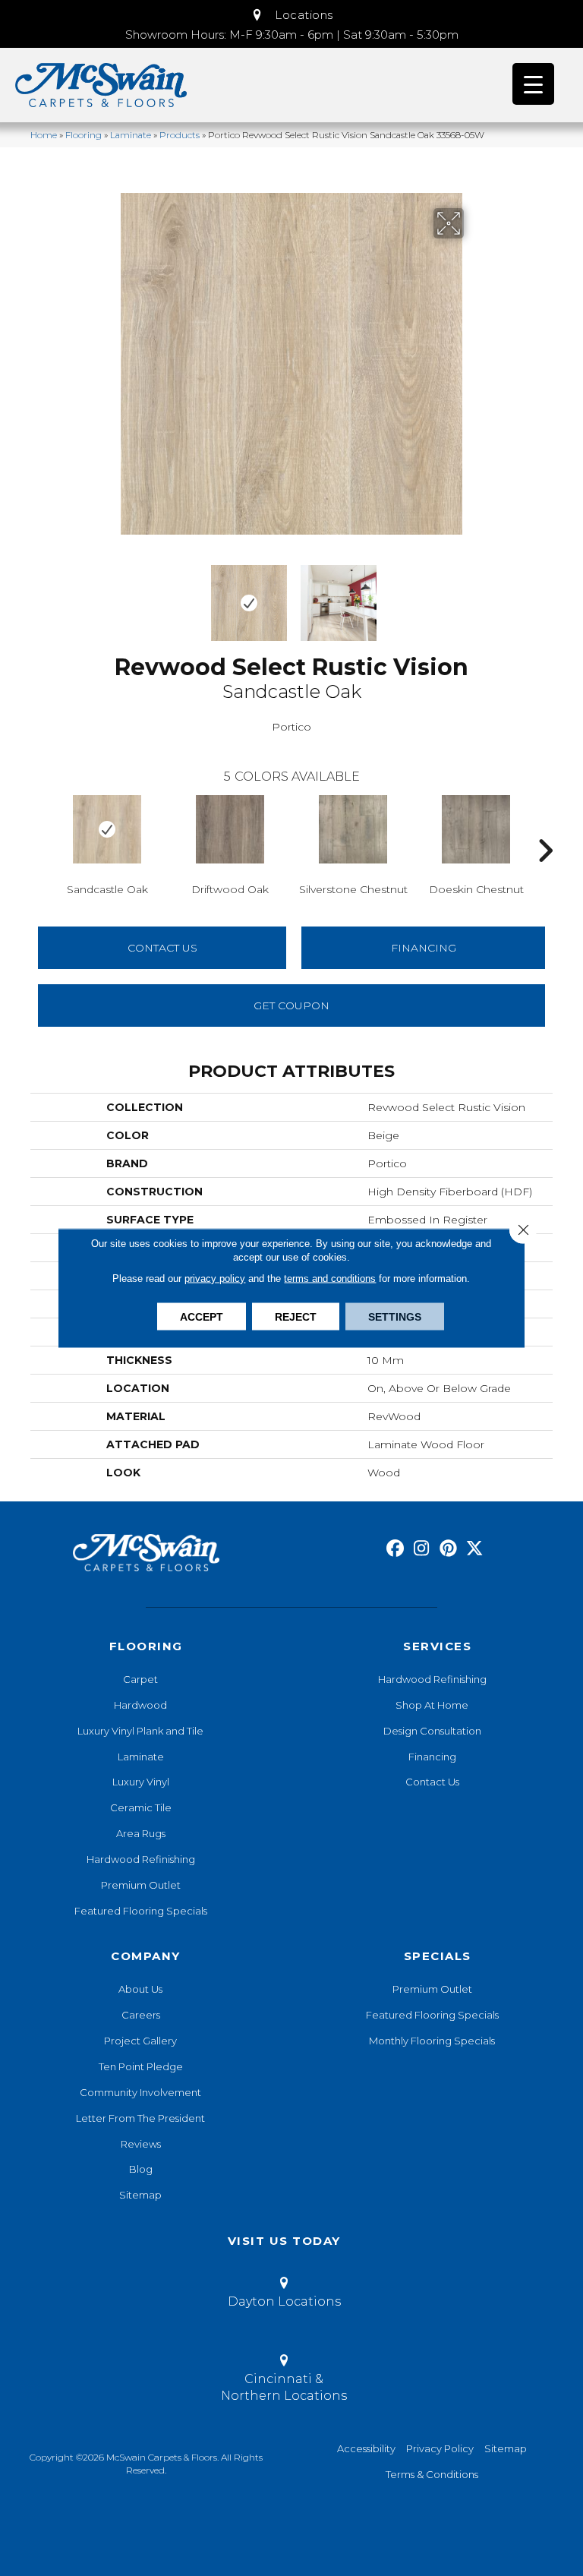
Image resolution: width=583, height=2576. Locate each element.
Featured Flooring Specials (141, 1911)
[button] (291, 15)
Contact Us (162, 948)
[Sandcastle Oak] (107, 829)
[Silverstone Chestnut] (353, 829)
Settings (395, 1317)
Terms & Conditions (432, 2474)
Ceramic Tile (141, 1807)
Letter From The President (140, 2118)
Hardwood (140, 1705)
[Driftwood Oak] (230, 829)
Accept (202, 1317)
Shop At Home (432, 1705)
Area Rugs (141, 1833)
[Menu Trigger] (533, 84)
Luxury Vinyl (141, 1782)
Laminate (131, 135)
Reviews (141, 2144)
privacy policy (215, 1279)
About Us (140, 1989)
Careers (141, 2015)
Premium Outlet (141, 1885)
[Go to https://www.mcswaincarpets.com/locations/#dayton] (284, 2295)
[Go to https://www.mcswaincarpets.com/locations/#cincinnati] (284, 2381)
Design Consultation (432, 1731)
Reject (296, 1317)
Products (180, 135)
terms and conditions (330, 1279)
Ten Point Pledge (141, 2066)
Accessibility (366, 2448)
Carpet (140, 1679)
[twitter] (475, 1549)
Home (44, 135)
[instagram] (422, 1549)
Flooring (84, 135)
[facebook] (395, 1549)
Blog (141, 2169)
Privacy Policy (440, 2448)
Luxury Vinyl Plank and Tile (140, 1731)
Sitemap (140, 2195)
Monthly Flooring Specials (432, 2041)
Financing (432, 1757)
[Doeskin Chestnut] (476, 829)
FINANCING (424, 948)
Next (474, 595)
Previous (109, 595)
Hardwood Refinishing (141, 1859)
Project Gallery (140, 2041)
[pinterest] (448, 1549)
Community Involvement (140, 2092)
